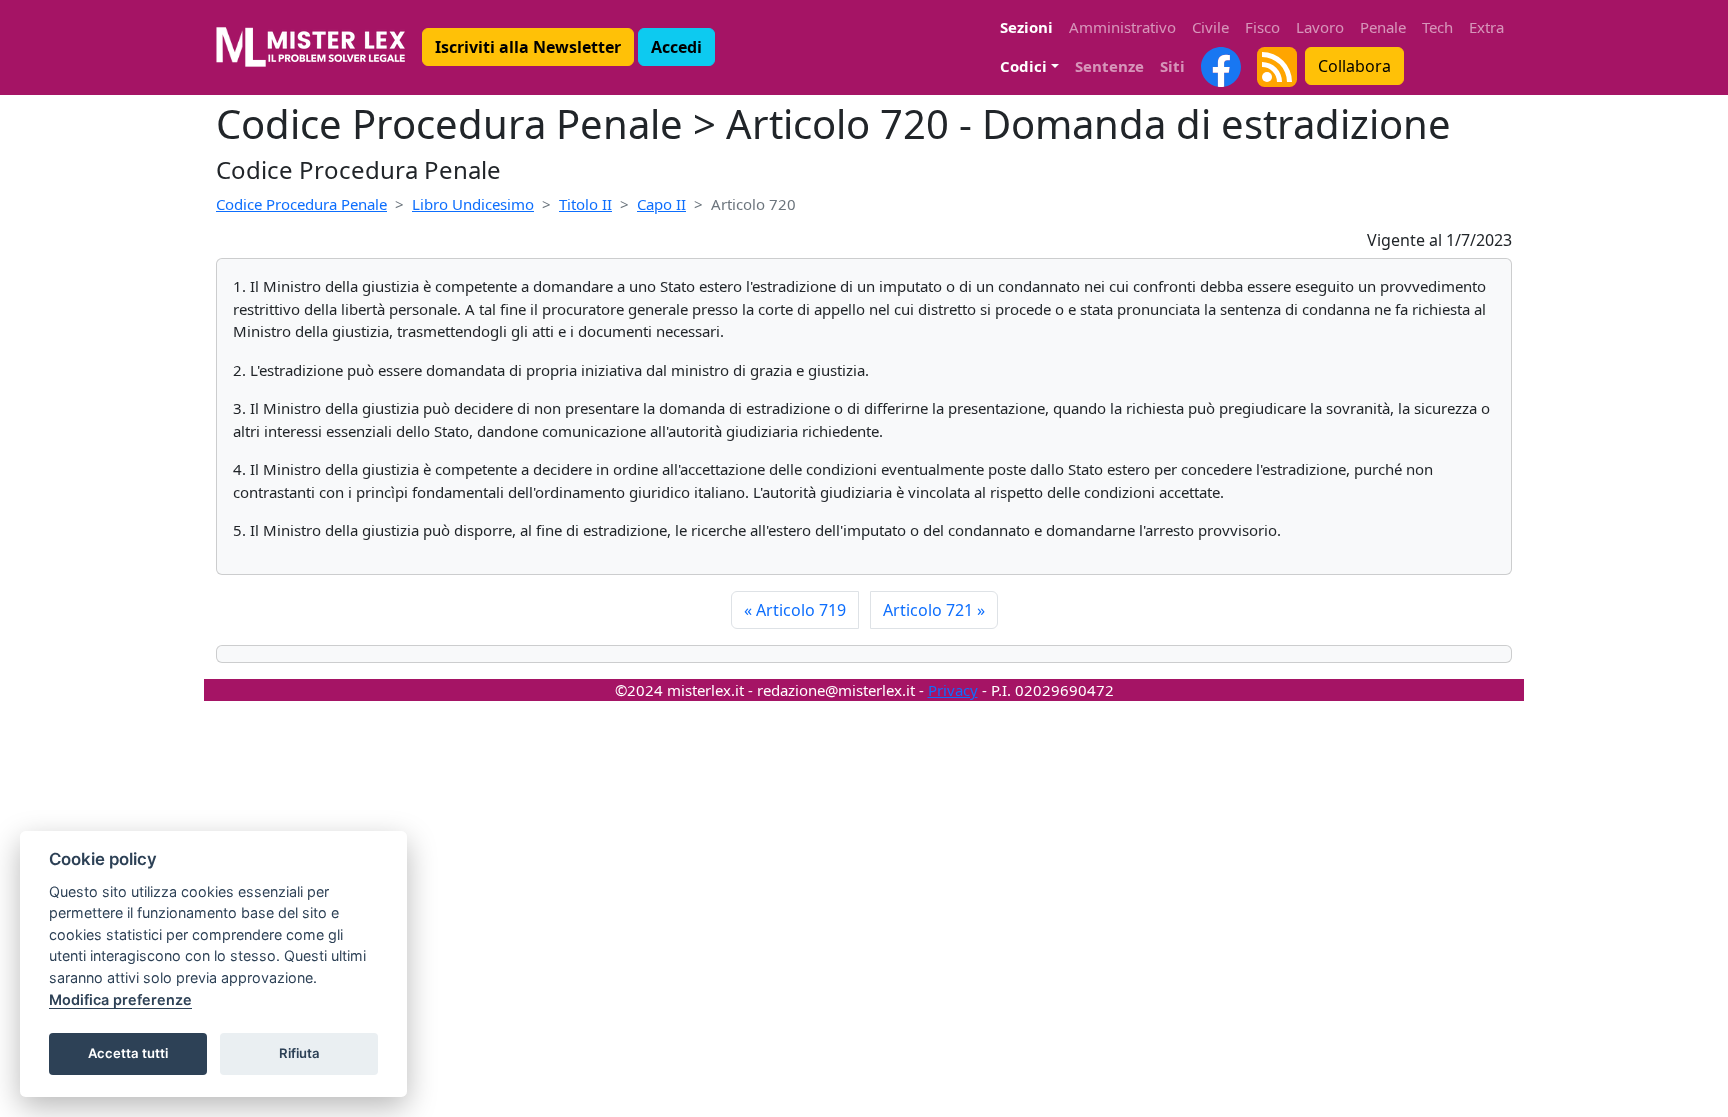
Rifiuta (299, 1053)
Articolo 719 (795, 610)
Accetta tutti (128, 1053)
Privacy (953, 690)
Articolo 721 (934, 610)
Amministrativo (1122, 27)
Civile (1210, 27)
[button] (528, 47)
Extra (1486, 27)
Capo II (661, 204)
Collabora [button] (1354, 66)
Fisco (1262, 27)
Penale (1383, 27)
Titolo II (585, 204)
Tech (1437, 27)
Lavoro (1320, 27)
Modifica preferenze (120, 999)
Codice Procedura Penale (301, 204)
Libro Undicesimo (473, 204)
